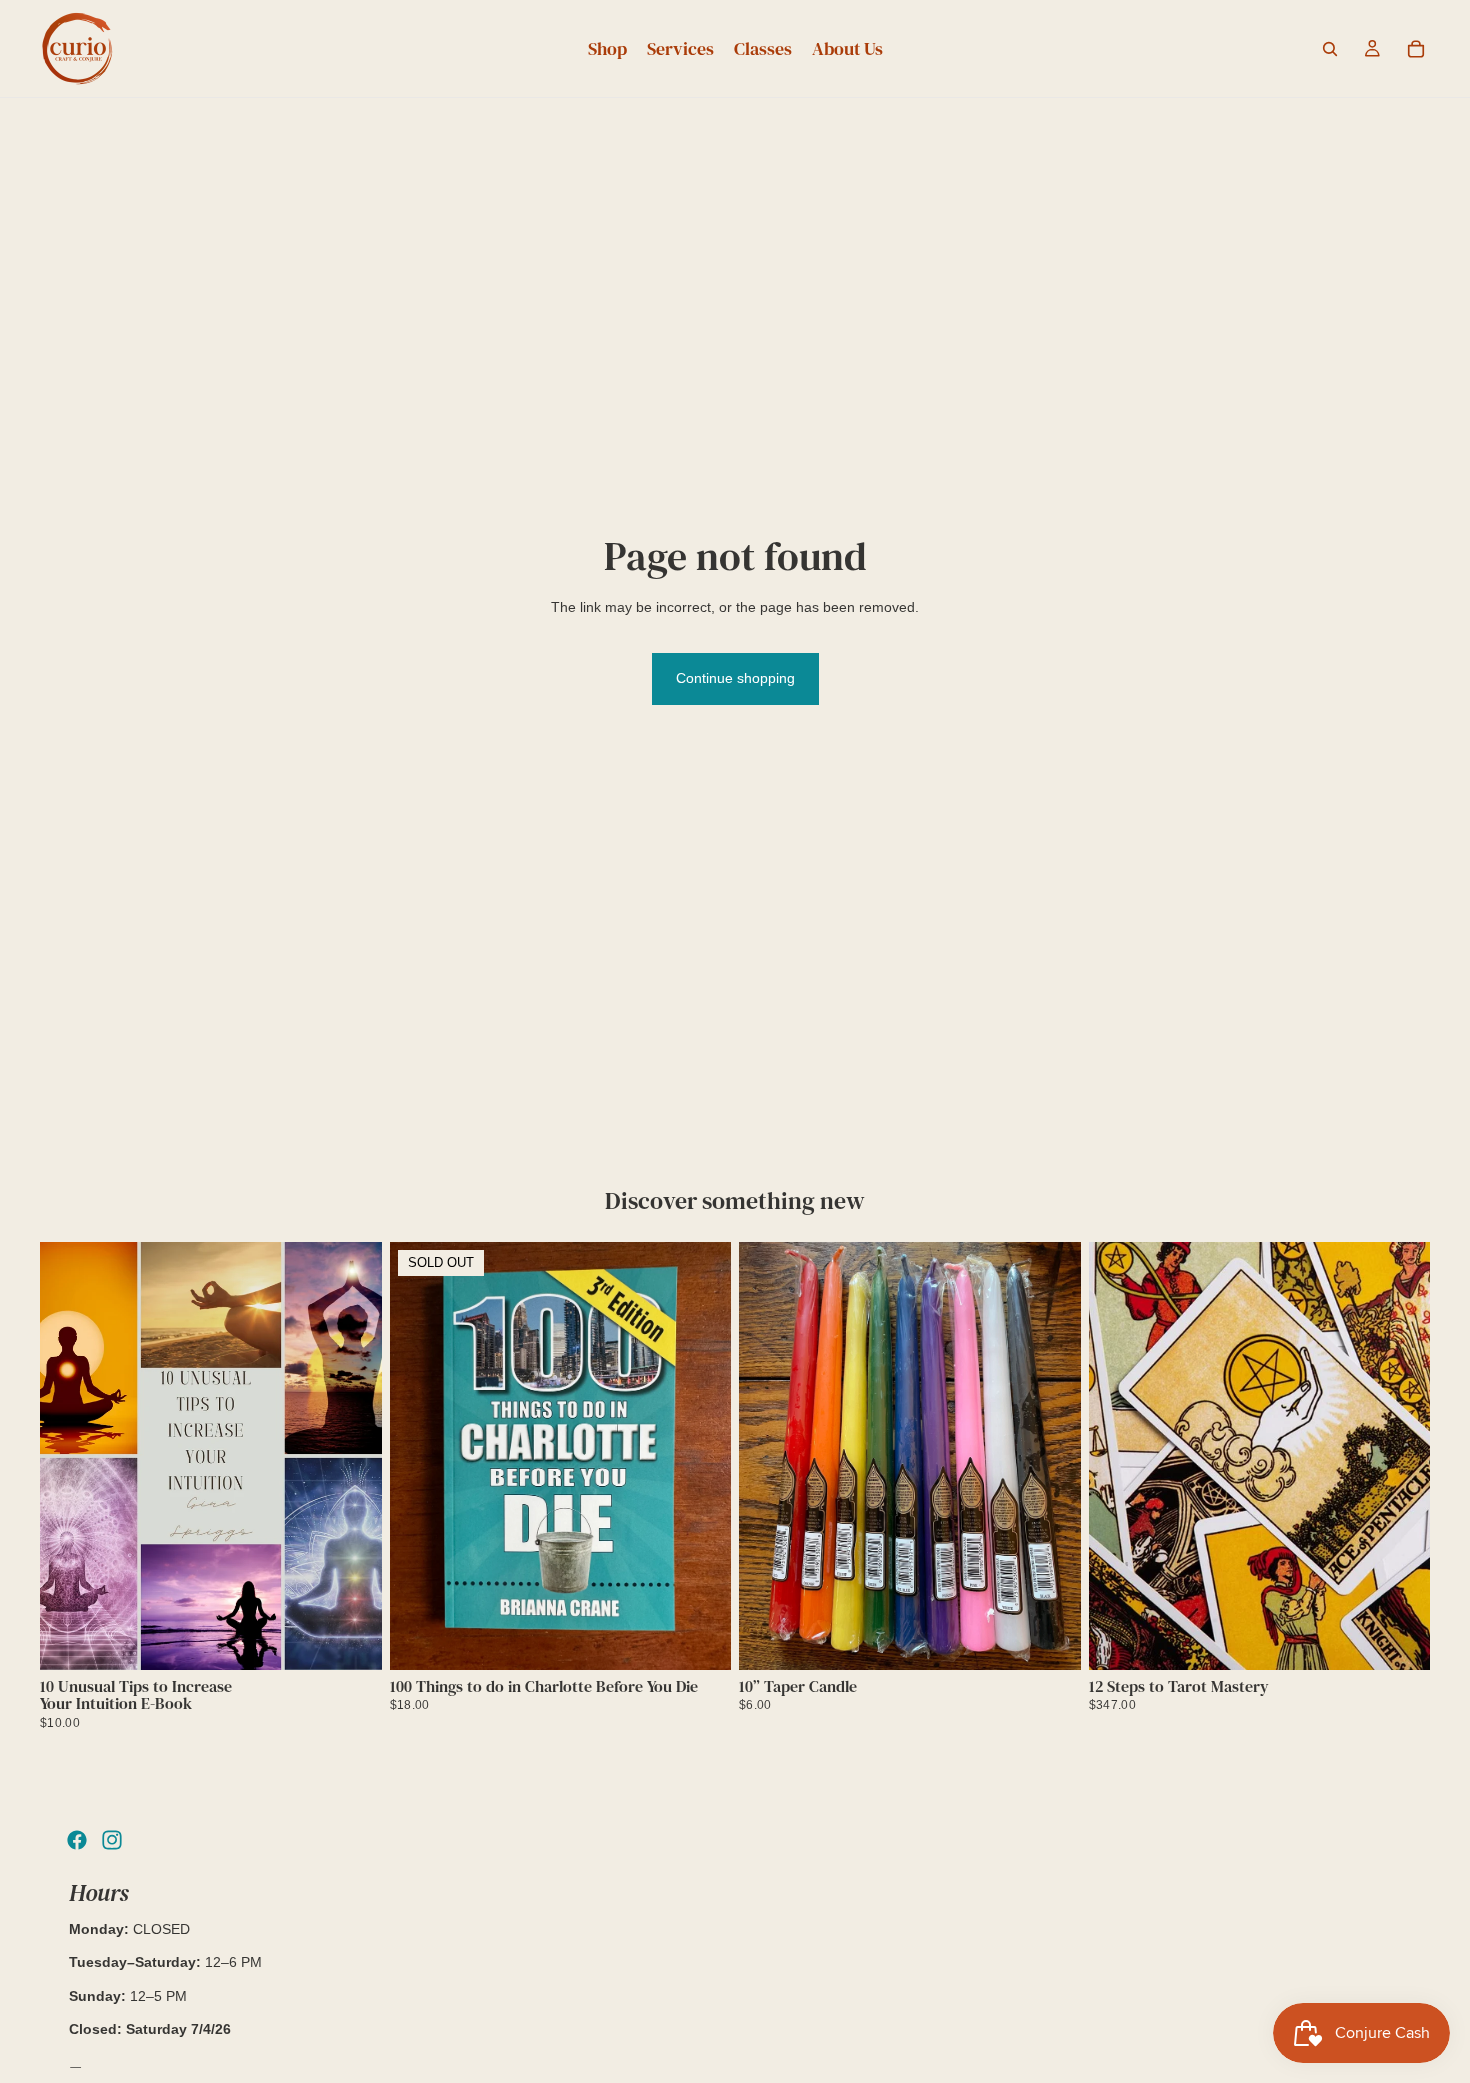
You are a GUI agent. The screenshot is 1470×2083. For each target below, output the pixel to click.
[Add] (351, 1639)
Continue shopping (735, 678)
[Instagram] (112, 1840)
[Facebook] (77, 1840)
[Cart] (1416, 49)
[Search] (1330, 49)
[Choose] (1050, 1639)
